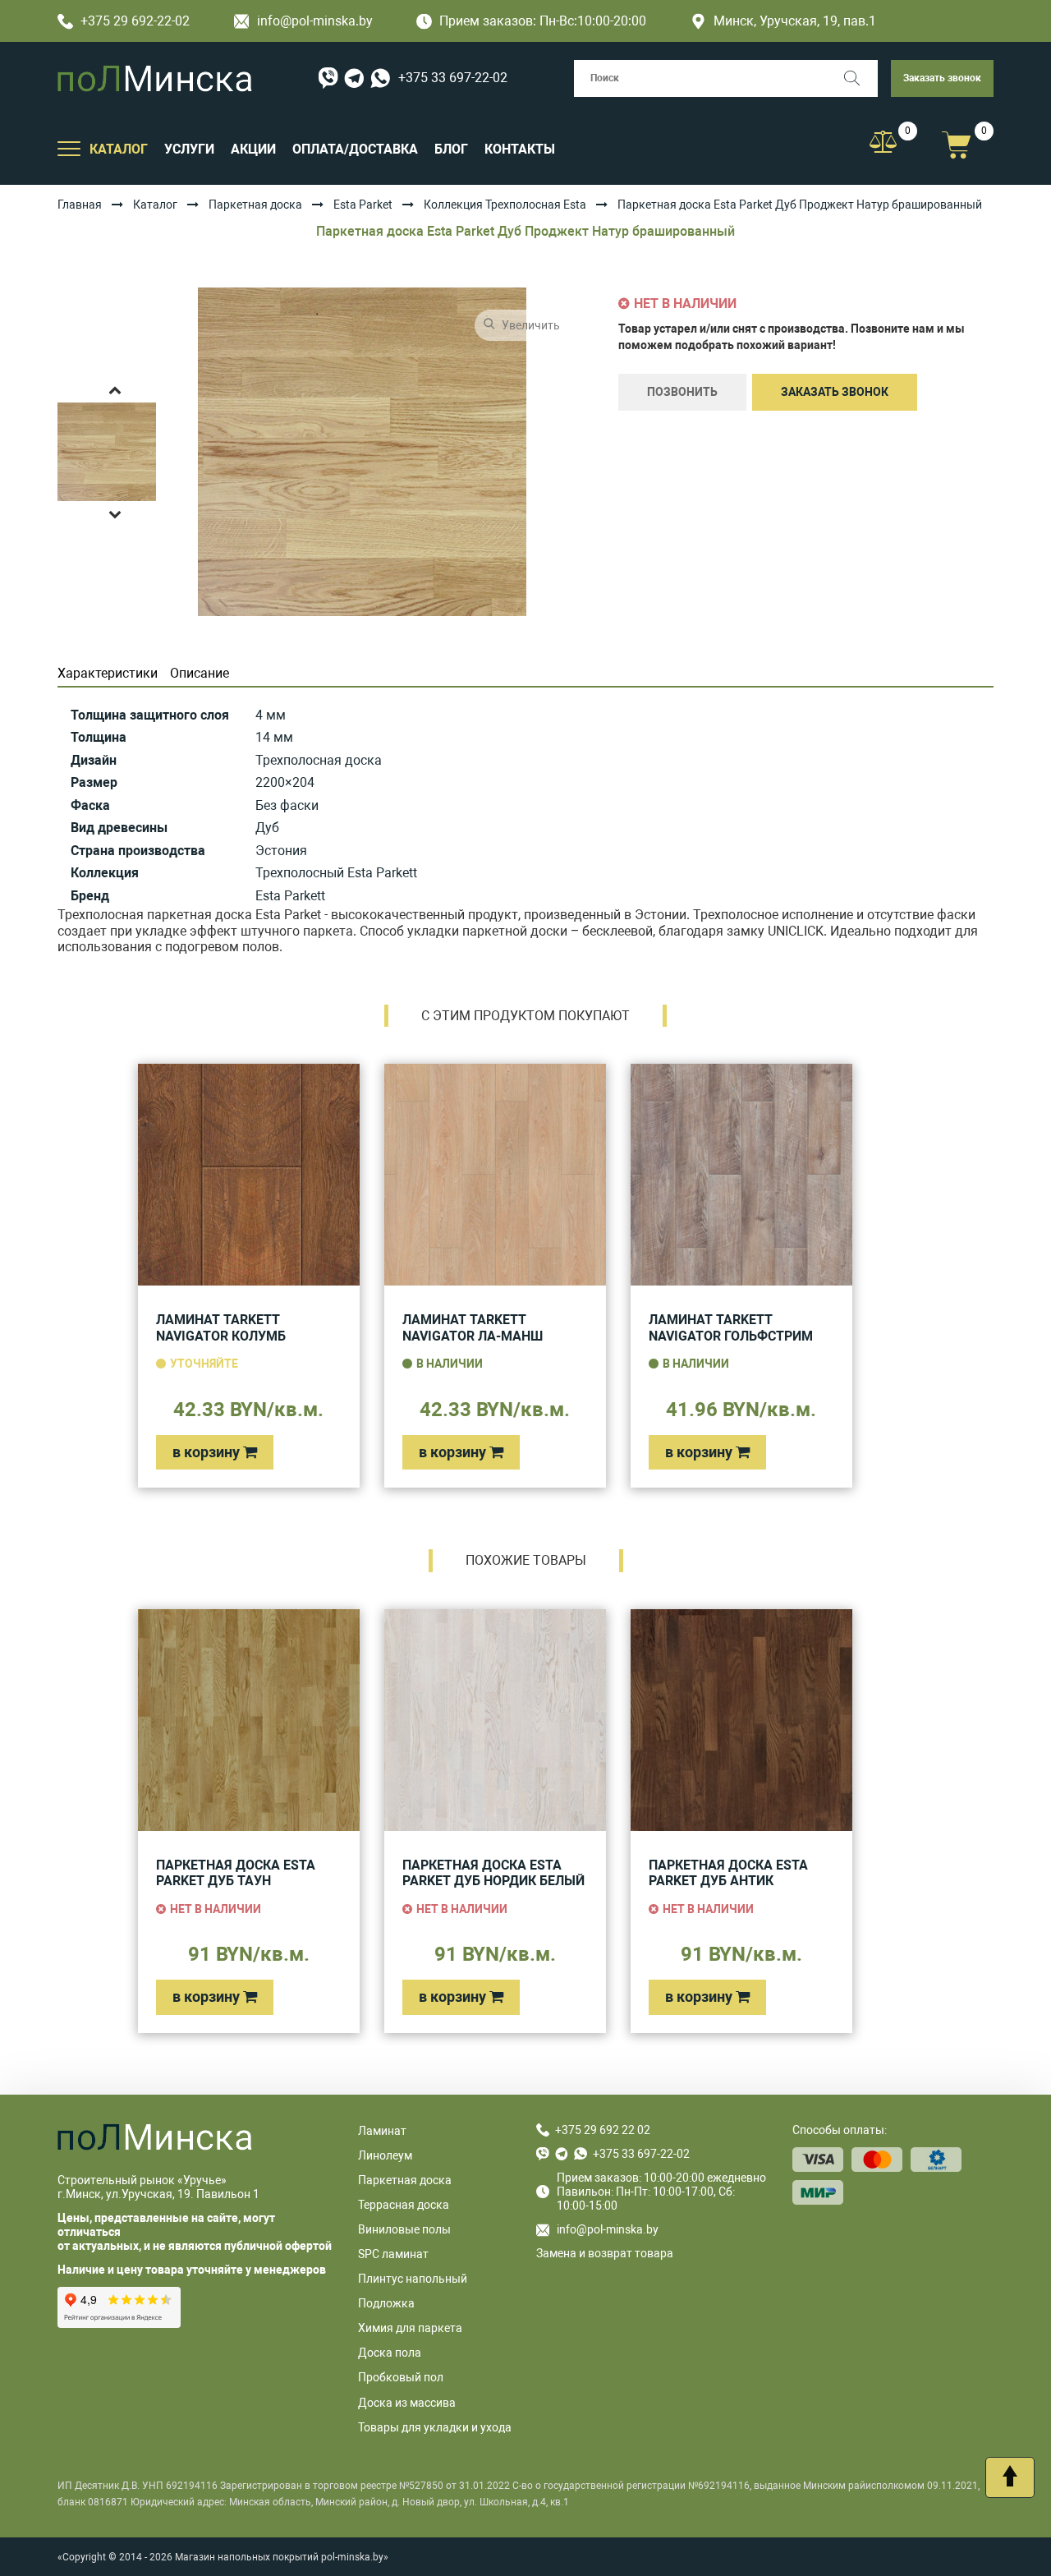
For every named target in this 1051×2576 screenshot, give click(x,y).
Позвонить (682, 392)
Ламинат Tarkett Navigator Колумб (221, 1328)
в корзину (208, 1452)
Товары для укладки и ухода (435, 2427)
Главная (80, 205)
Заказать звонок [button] (942, 78)
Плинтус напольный (413, 2279)
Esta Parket (363, 205)
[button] (115, 389)
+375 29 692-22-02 (135, 21)
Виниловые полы (404, 2229)
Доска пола (390, 2353)
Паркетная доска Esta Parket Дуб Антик (728, 1873)
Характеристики (108, 673)
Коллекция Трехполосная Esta (505, 205)
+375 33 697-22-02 (453, 78)
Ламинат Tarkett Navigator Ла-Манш (473, 1328)
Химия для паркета (410, 2328)
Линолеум (385, 2155)
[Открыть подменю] (69, 148)
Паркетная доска (255, 205)
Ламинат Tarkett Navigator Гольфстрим (731, 1328)
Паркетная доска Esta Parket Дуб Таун (236, 1873)
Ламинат (382, 2131)
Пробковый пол (401, 2377)
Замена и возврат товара (605, 2253)
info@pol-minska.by (315, 21)
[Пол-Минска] (155, 78)
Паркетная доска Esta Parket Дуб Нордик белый (493, 1873)
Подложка (386, 2303)
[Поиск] (859, 78)
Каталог (155, 205)
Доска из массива (407, 2403)
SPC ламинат (393, 2254)
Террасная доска (404, 2205)
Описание (200, 673)
